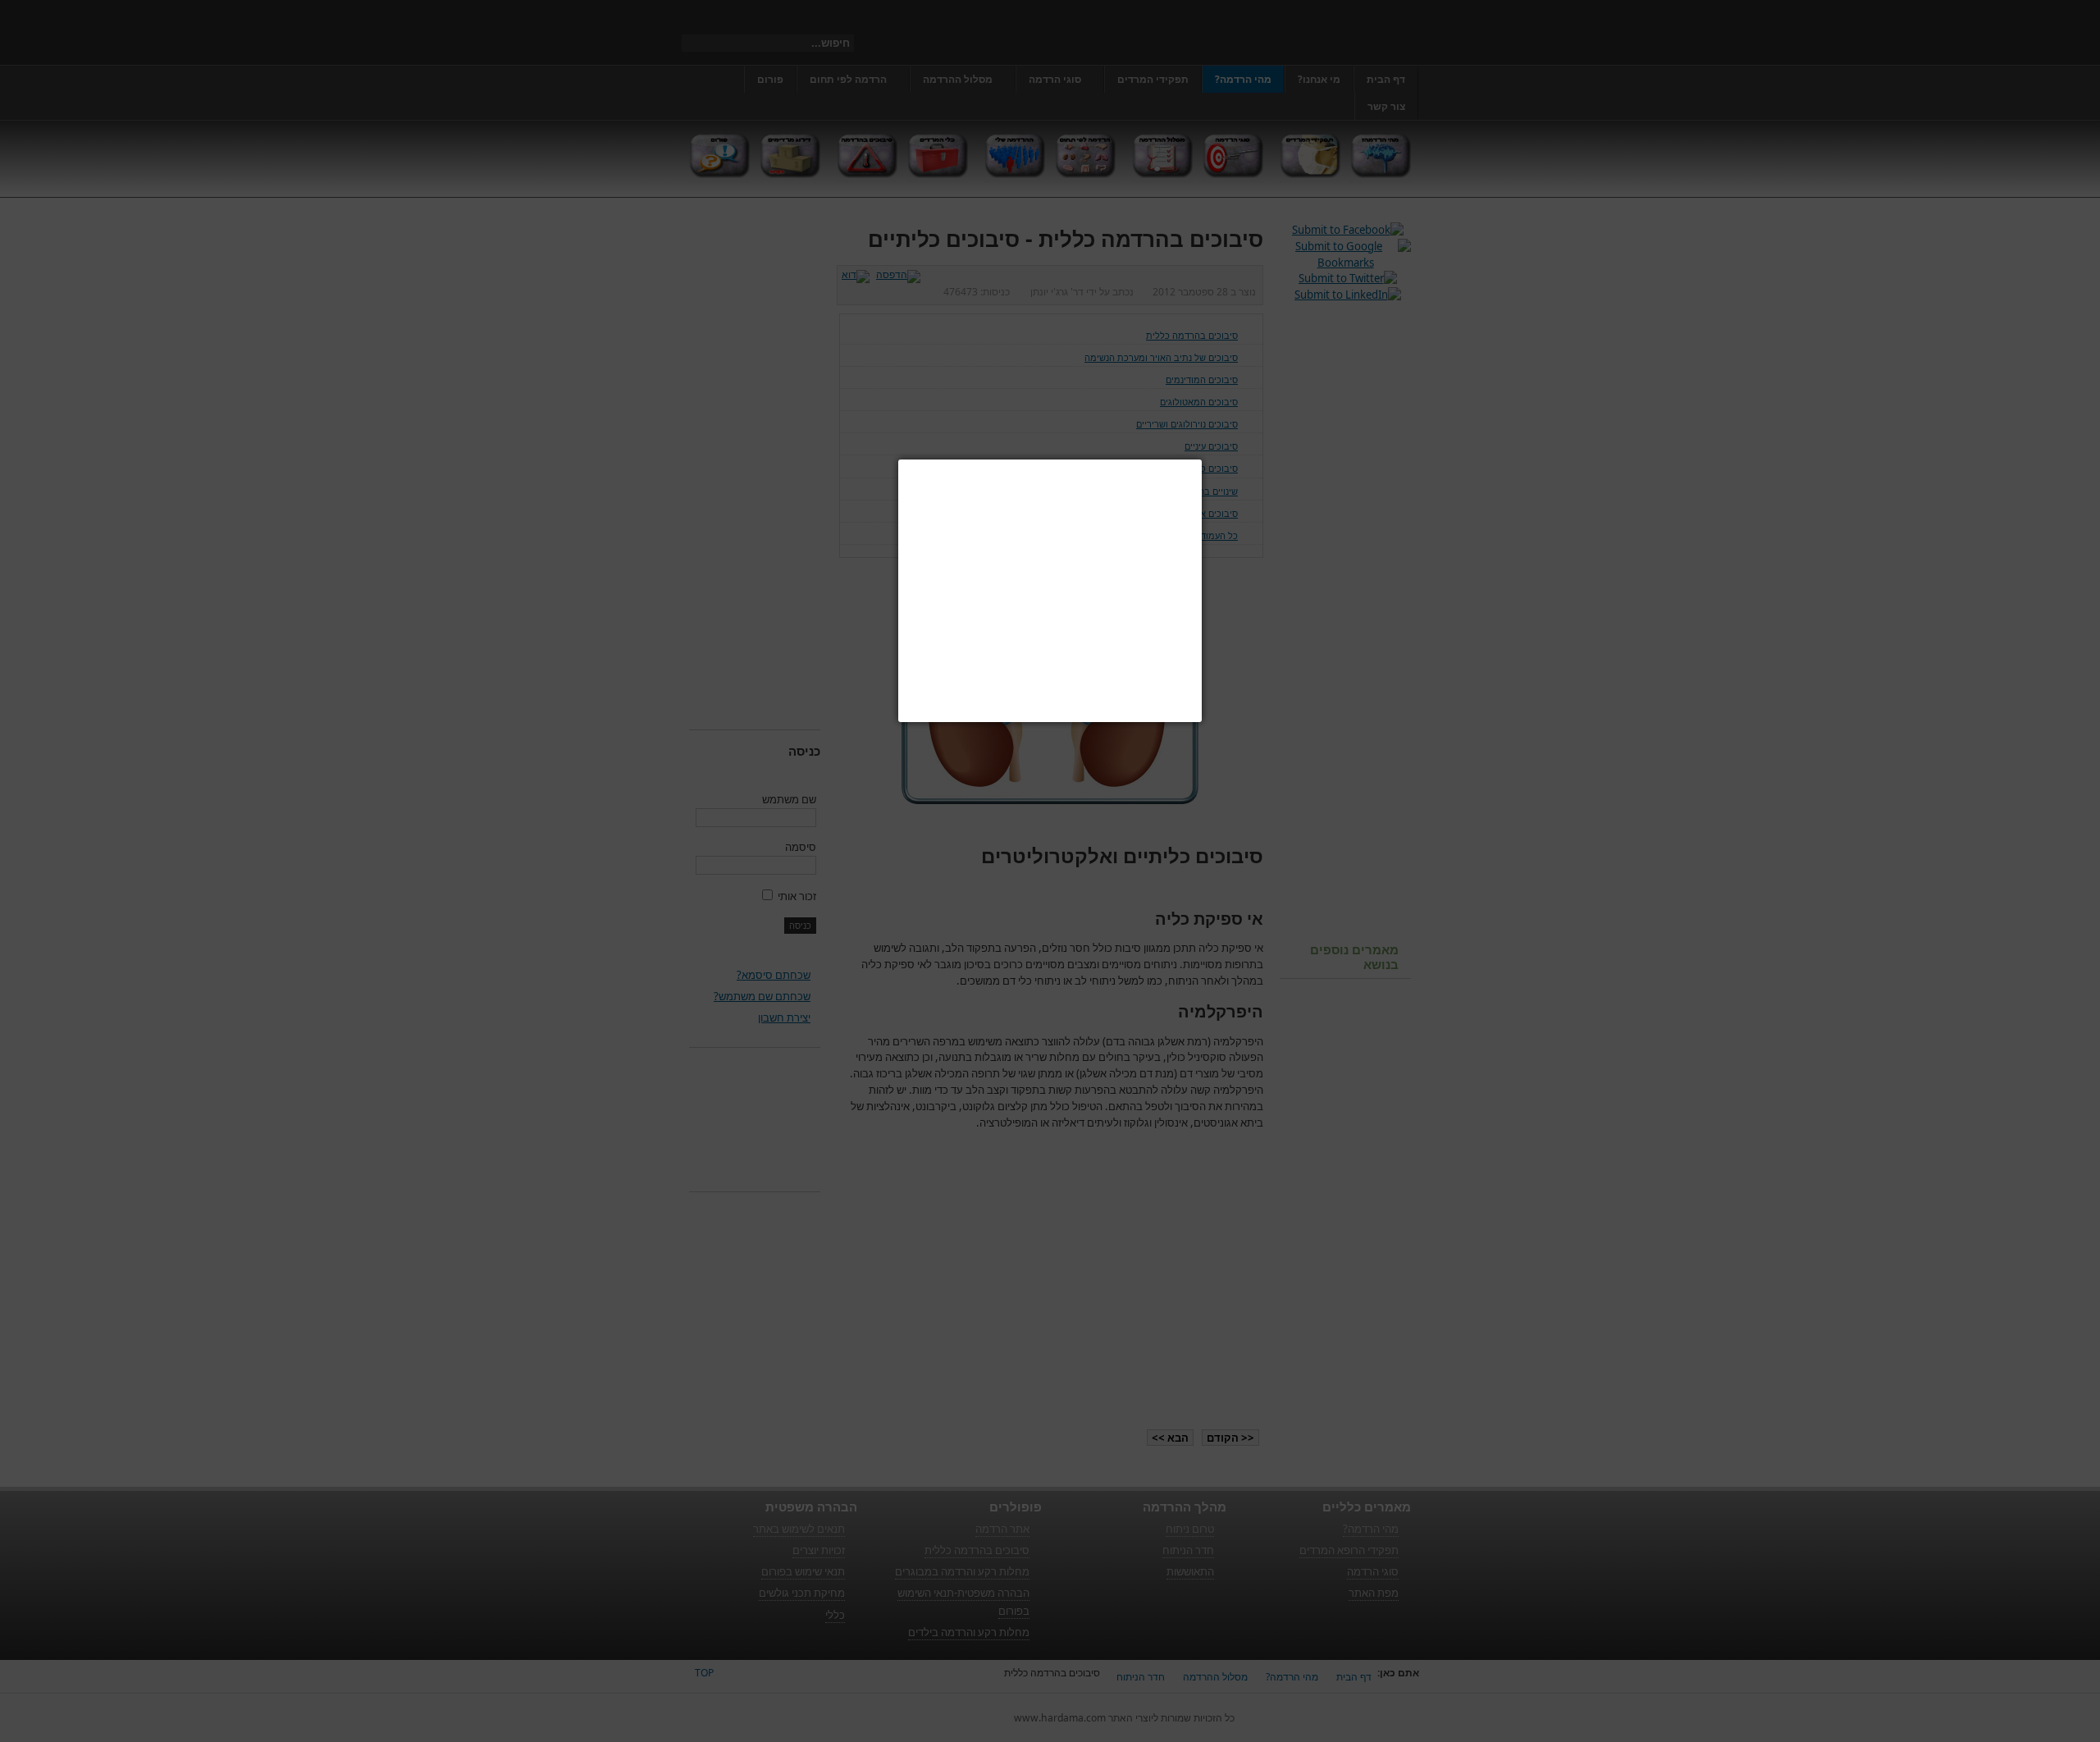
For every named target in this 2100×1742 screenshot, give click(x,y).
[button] (1202, 460)
